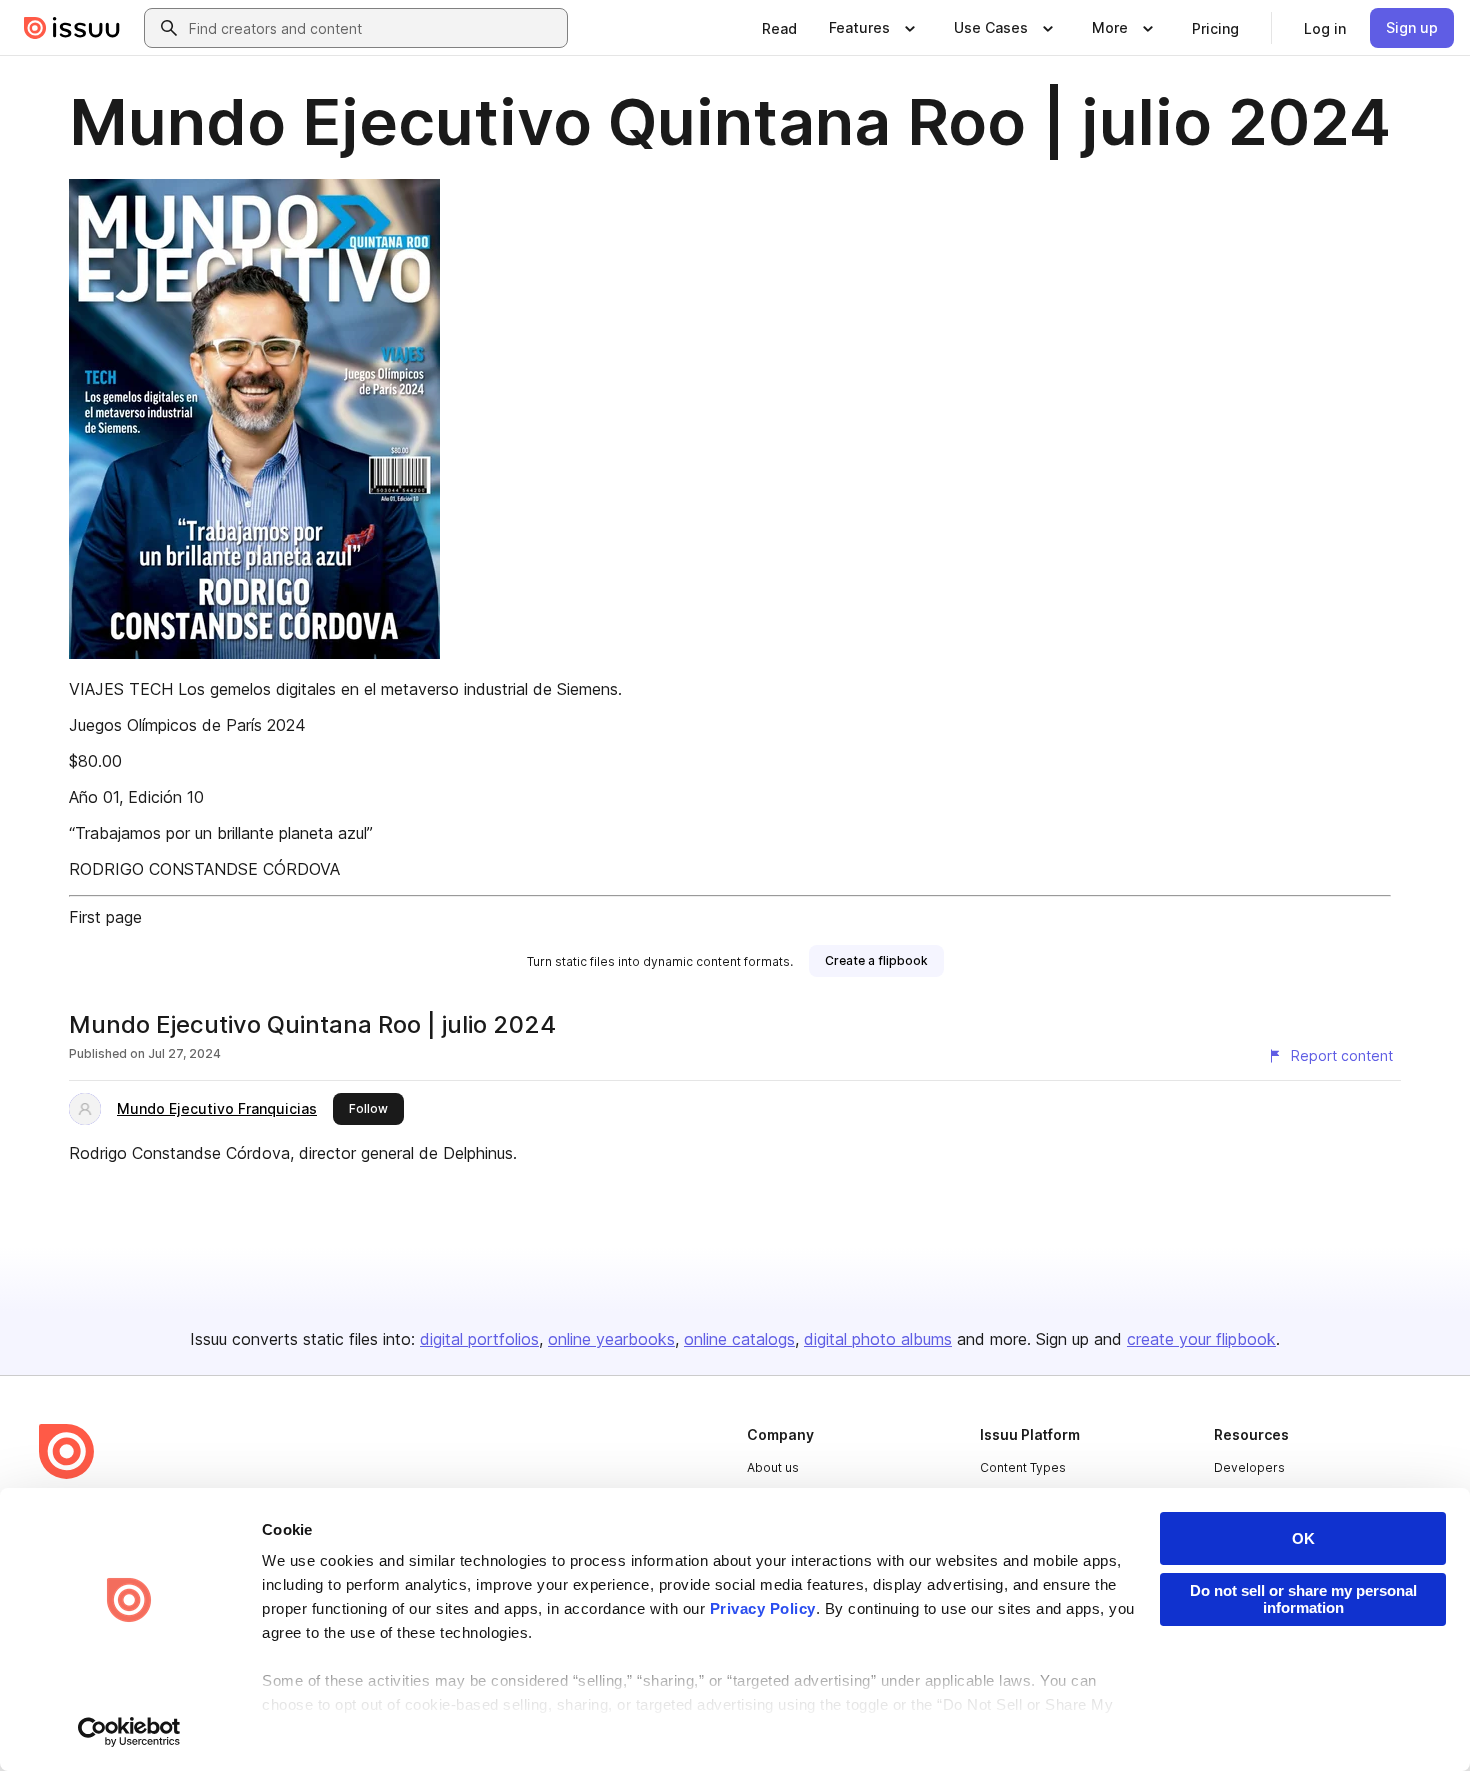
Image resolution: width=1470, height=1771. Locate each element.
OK (1303, 1538)
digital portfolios (479, 1339)
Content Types (1023, 1467)
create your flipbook (1201, 1339)
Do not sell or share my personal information (1303, 1599)
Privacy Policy (763, 1608)
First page (105, 917)
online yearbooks (611, 1339)
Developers (1249, 1467)
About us (773, 1467)
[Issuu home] (72, 28)
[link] (779, 28)
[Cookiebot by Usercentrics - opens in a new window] (129, 1732)
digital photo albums (878, 1339)
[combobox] (374, 28)
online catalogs (739, 1339)
